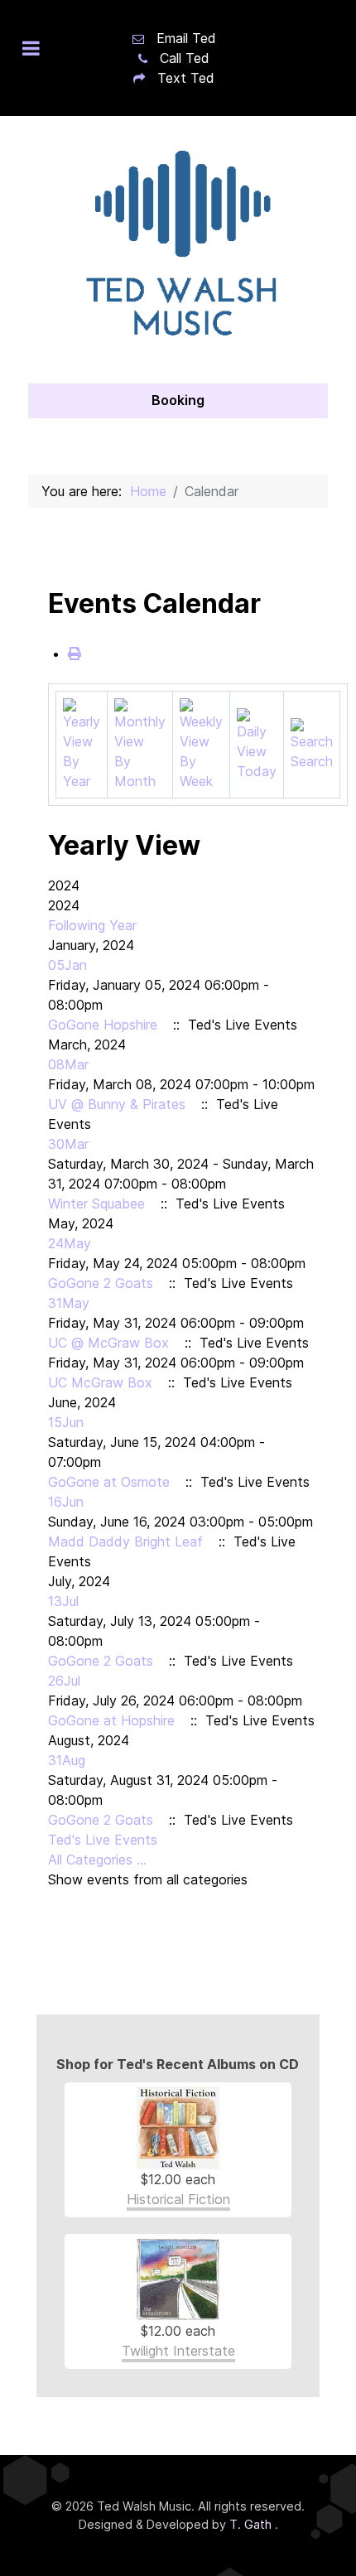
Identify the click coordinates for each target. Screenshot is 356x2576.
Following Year (92, 925)
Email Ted (186, 38)
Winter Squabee (96, 1204)
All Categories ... (97, 1860)
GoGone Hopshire (103, 1025)
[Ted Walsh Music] (178, 250)
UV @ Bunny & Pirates (117, 1104)
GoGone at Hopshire (111, 1720)
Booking (178, 400)
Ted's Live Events (103, 1840)
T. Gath (252, 2524)
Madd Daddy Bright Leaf (125, 1541)
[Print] (75, 654)
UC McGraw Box (100, 1382)
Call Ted (185, 58)
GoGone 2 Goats (101, 1283)
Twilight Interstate (178, 2351)
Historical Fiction (178, 2199)
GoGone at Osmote (109, 1482)
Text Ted (186, 78)
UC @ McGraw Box (108, 1343)
